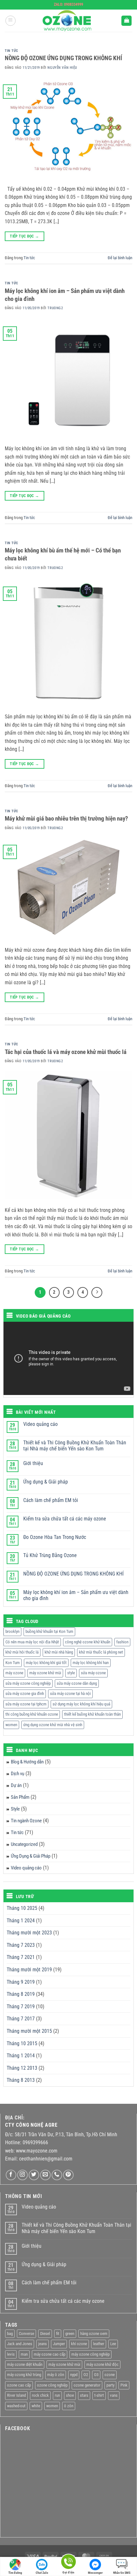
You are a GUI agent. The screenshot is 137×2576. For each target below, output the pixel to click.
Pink (124, 2385)
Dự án (16, 1785)
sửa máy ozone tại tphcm (26, 1704)
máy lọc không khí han (91, 1663)
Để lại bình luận (120, 258)
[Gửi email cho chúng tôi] (45, 2175)
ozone (110, 2375)
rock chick (40, 2395)
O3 (96, 2375)
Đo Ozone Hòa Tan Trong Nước (55, 1537)
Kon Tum (13, 1663)
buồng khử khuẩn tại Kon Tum (49, 1631)
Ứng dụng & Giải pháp (46, 1482)
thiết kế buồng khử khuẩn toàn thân (92, 1714)
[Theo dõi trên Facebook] (11, 2175)
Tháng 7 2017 (21, 2019)
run (57, 2395)
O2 (86, 2375)
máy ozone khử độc (102, 2364)
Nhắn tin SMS (122, 2573)
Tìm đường (15, 2573)
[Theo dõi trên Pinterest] (68, 2175)
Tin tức (11, 51)
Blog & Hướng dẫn (27, 1762)
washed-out (16, 2406)
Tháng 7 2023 (21, 1945)
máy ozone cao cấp (50, 2354)
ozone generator (87, 2385)
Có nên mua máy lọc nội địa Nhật (32, 1642)
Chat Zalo (42, 2573)
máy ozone (14, 1673)
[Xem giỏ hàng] (126, 21)
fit (58, 2334)
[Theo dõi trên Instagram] (22, 2175)
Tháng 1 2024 (21, 1921)
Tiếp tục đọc (24, 236)
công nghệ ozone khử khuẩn (88, 1642)
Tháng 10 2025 (22, 1908)
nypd (74, 2375)
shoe (70, 2395)
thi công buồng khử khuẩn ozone (32, 1714)
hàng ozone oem (94, 2334)
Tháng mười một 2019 (29, 1970)
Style (15, 1809)
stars (84, 2395)
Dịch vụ (18, 1774)
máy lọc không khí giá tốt (46, 1663)
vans (114, 2395)
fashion (122, 1642)
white (36, 2406)
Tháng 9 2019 (21, 1982)
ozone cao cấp (19, 2385)
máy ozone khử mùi (45, 1673)
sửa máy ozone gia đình (25, 1694)
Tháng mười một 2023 (29, 1933)
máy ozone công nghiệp (90, 2354)
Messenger (95, 2573)
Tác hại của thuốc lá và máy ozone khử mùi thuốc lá (66, 1052)
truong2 (55, 308)
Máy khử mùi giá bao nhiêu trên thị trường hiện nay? (66, 818)
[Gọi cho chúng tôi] (57, 2175)
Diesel (45, 2334)
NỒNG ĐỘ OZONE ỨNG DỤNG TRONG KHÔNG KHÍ (63, 58)
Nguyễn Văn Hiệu (62, 68)
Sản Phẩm (20, 1797)
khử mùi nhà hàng (59, 1652)
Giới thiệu (33, 1463)
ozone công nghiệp (52, 2385)
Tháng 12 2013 (22, 2068)
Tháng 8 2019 (21, 1994)
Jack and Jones (20, 2344)
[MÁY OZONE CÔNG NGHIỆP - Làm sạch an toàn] (68, 21)
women (11, 1725)
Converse (26, 2334)
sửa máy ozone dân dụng (77, 1683)
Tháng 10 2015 (22, 2043)
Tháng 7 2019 (21, 2007)
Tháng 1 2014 (21, 2056)
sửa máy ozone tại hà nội (70, 1694)
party (110, 2385)
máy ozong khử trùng (24, 2375)
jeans (43, 2344)
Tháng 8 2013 (21, 2080)
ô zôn (69, 2406)
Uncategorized (24, 1844)
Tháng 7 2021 (21, 1957)
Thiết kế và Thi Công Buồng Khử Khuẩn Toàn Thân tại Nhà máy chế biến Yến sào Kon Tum (75, 1446)
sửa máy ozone (93, 1673)
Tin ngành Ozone (26, 1821)
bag (10, 2334)
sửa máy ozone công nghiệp (28, 1683)
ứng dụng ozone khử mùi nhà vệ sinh (53, 1725)
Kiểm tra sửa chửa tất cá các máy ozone (65, 1519)
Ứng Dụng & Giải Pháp (31, 1856)
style (71, 1673)
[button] (11, 21)
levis (11, 2354)
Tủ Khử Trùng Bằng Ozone (50, 1555)
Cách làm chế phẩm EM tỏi (51, 1500)
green (70, 2334)
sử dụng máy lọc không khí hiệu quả (81, 1704)
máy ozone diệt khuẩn (25, 2364)
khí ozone (79, 2344)
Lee (113, 2344)
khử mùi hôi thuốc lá (22, 1652)
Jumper (59, 2344)
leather (99, 2344)
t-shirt (99, 2395)
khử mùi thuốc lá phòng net (101, 1652)
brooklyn (12, 1631)
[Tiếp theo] (97, 1292)
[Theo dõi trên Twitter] (34, 2175)
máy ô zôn (56, 2375)
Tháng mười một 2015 (29, 2031)
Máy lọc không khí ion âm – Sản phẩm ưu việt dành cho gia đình (76, 1595)
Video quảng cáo (40, 1424)
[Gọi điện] (68, 2563)
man (24, 2354)
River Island (16, 2395)
